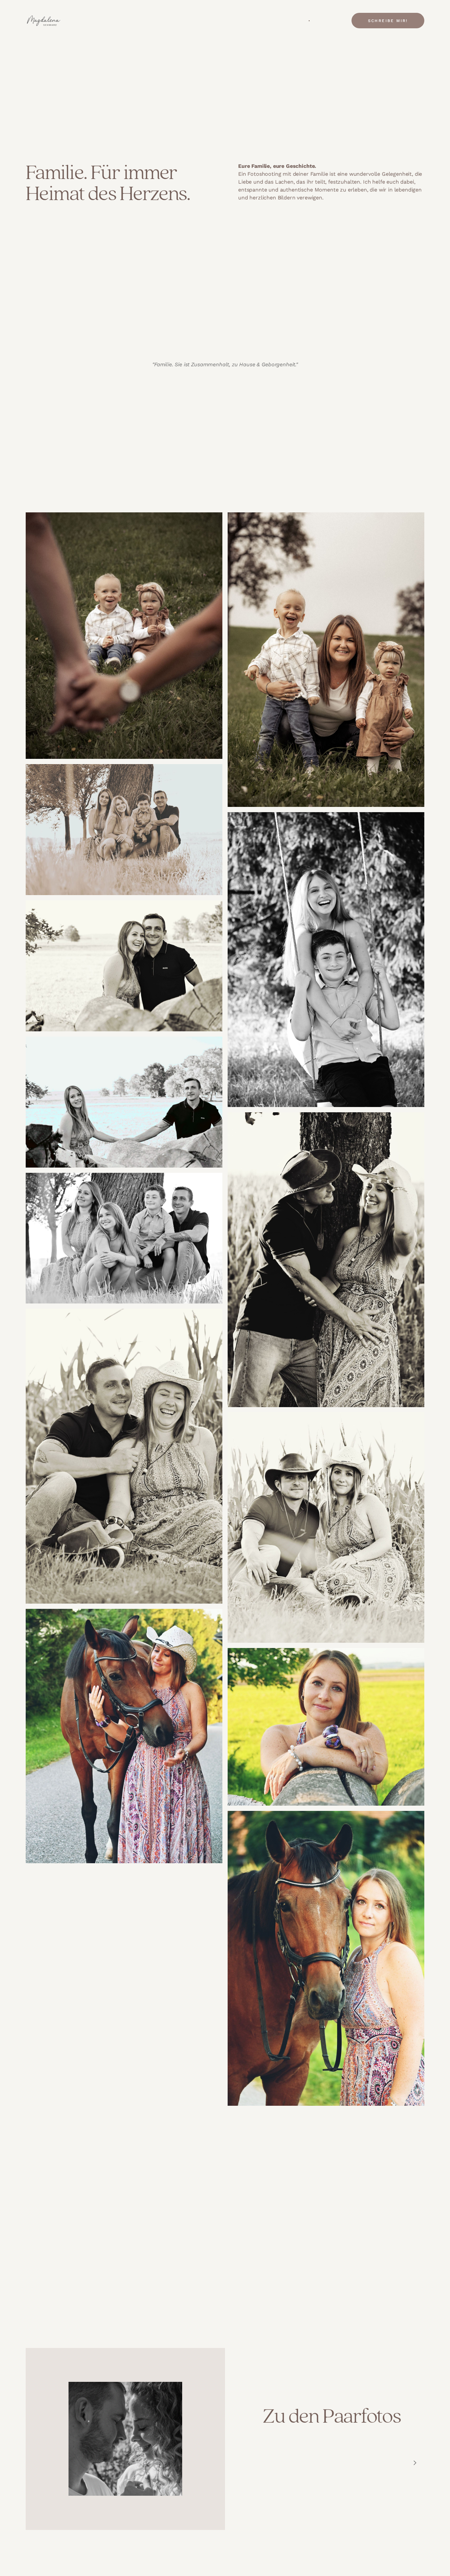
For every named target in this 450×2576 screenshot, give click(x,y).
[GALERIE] (307, 21)
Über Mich (293, 21)
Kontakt (321, 21)
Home (279, 21)
